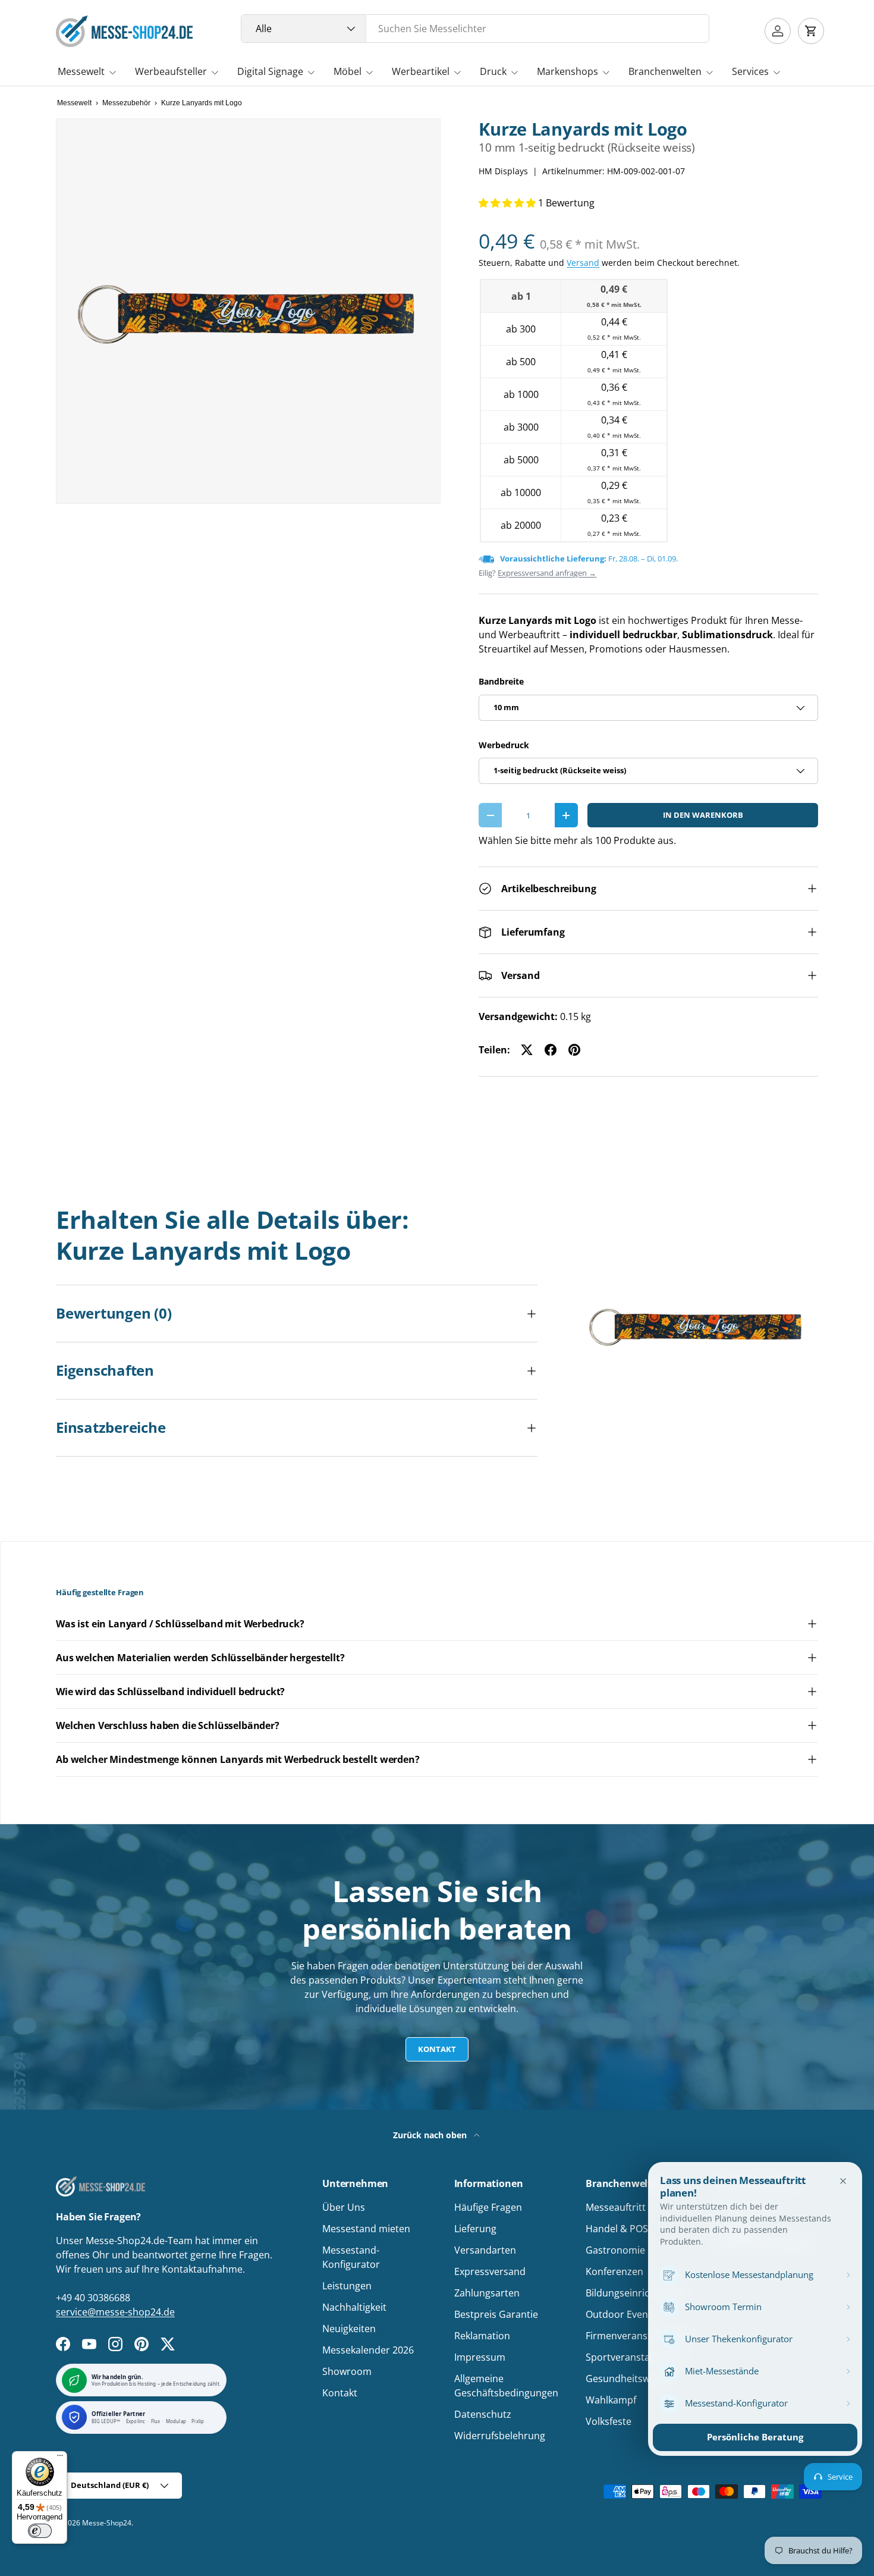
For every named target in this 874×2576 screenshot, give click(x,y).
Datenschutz (483, 2414)
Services (750, 71)
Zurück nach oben (431, 2135)
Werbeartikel (421, 71)
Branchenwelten (665, 71)
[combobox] (475, 29)
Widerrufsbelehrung (500, 2436)
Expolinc (136, 2422)
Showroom (347, 2371)
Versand (583, 263)
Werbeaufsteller (171, 71)
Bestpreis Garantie (496, 2314)
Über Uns (344, 2207)
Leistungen (347, 2286)
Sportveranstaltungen (635, 2357)
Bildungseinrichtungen (636, 2293)
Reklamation (482, 2336)
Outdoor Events (621, 2314)
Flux (156, 2422)
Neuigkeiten (349, 2329)
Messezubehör (126, 103)
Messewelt (81, 71)
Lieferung (475, 2229)
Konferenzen (614, 2271)
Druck (493, 71)
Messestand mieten (366, 2229)
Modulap (176, 2422)
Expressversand (490, 2271)
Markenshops (568, 71)
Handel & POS (617, 2229)
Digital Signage (270, 71)
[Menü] (60, 2458)
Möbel (348, 71)
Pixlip (198, 2422)
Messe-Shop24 (107, 2523)
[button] (811, 31)
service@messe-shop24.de (115, 2312)
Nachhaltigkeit (354, 2307)
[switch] (40, 2531)
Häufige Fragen (488, 2207)
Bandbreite (501, 681)
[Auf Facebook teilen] (551, 1050)
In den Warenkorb (703, 815)
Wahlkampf (611, 2400)
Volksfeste (609, 2421)
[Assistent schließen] (843, 2181)
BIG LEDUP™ (106, 2422)
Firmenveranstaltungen (638, 2336)
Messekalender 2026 (368, 2350)
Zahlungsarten (487, 2293)
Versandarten (485, 2250)
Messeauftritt (616, 2207)
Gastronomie (615, 2250)
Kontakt (437, 2049)
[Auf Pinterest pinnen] (574, 1050)
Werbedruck (504, 745)
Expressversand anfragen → (547, 573)
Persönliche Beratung (755, 2437)
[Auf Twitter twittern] (527, 1050)
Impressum (480, 2357)
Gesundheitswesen (628, 2379)
